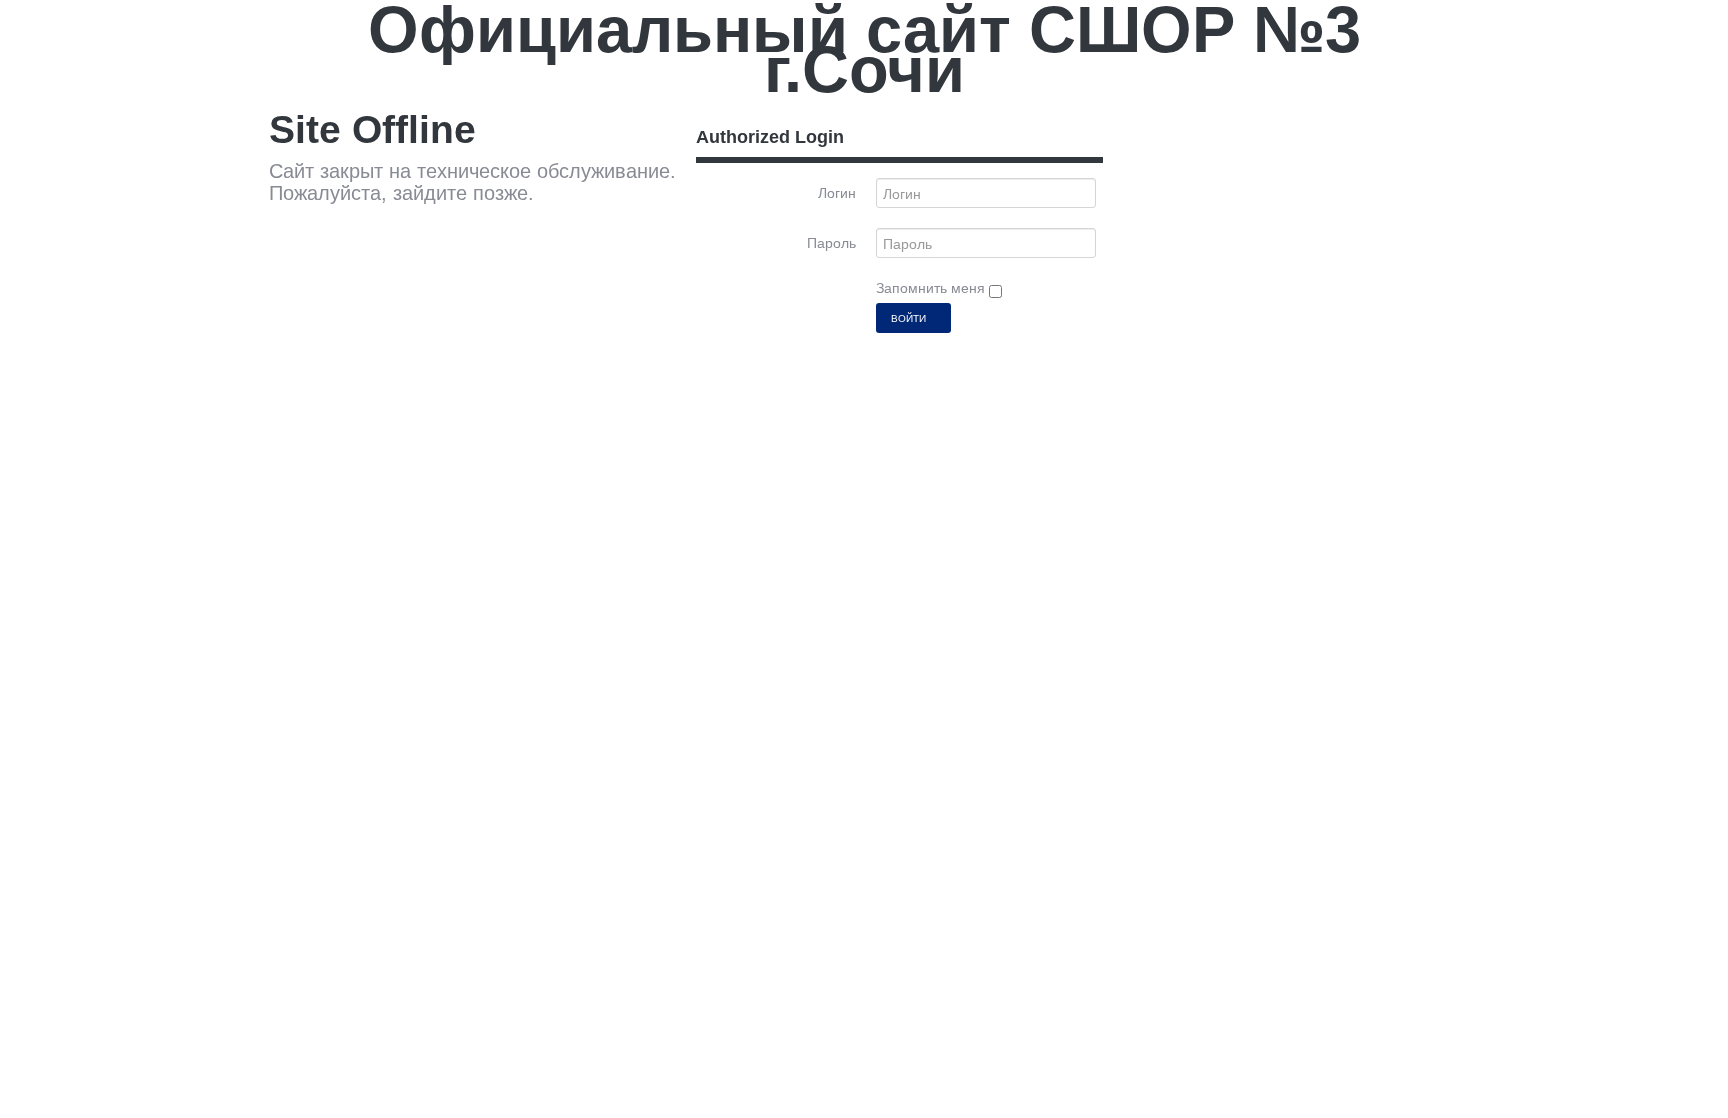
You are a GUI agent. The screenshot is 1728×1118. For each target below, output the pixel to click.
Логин (837, 193)
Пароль (831, 243)
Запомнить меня (932, 288)
